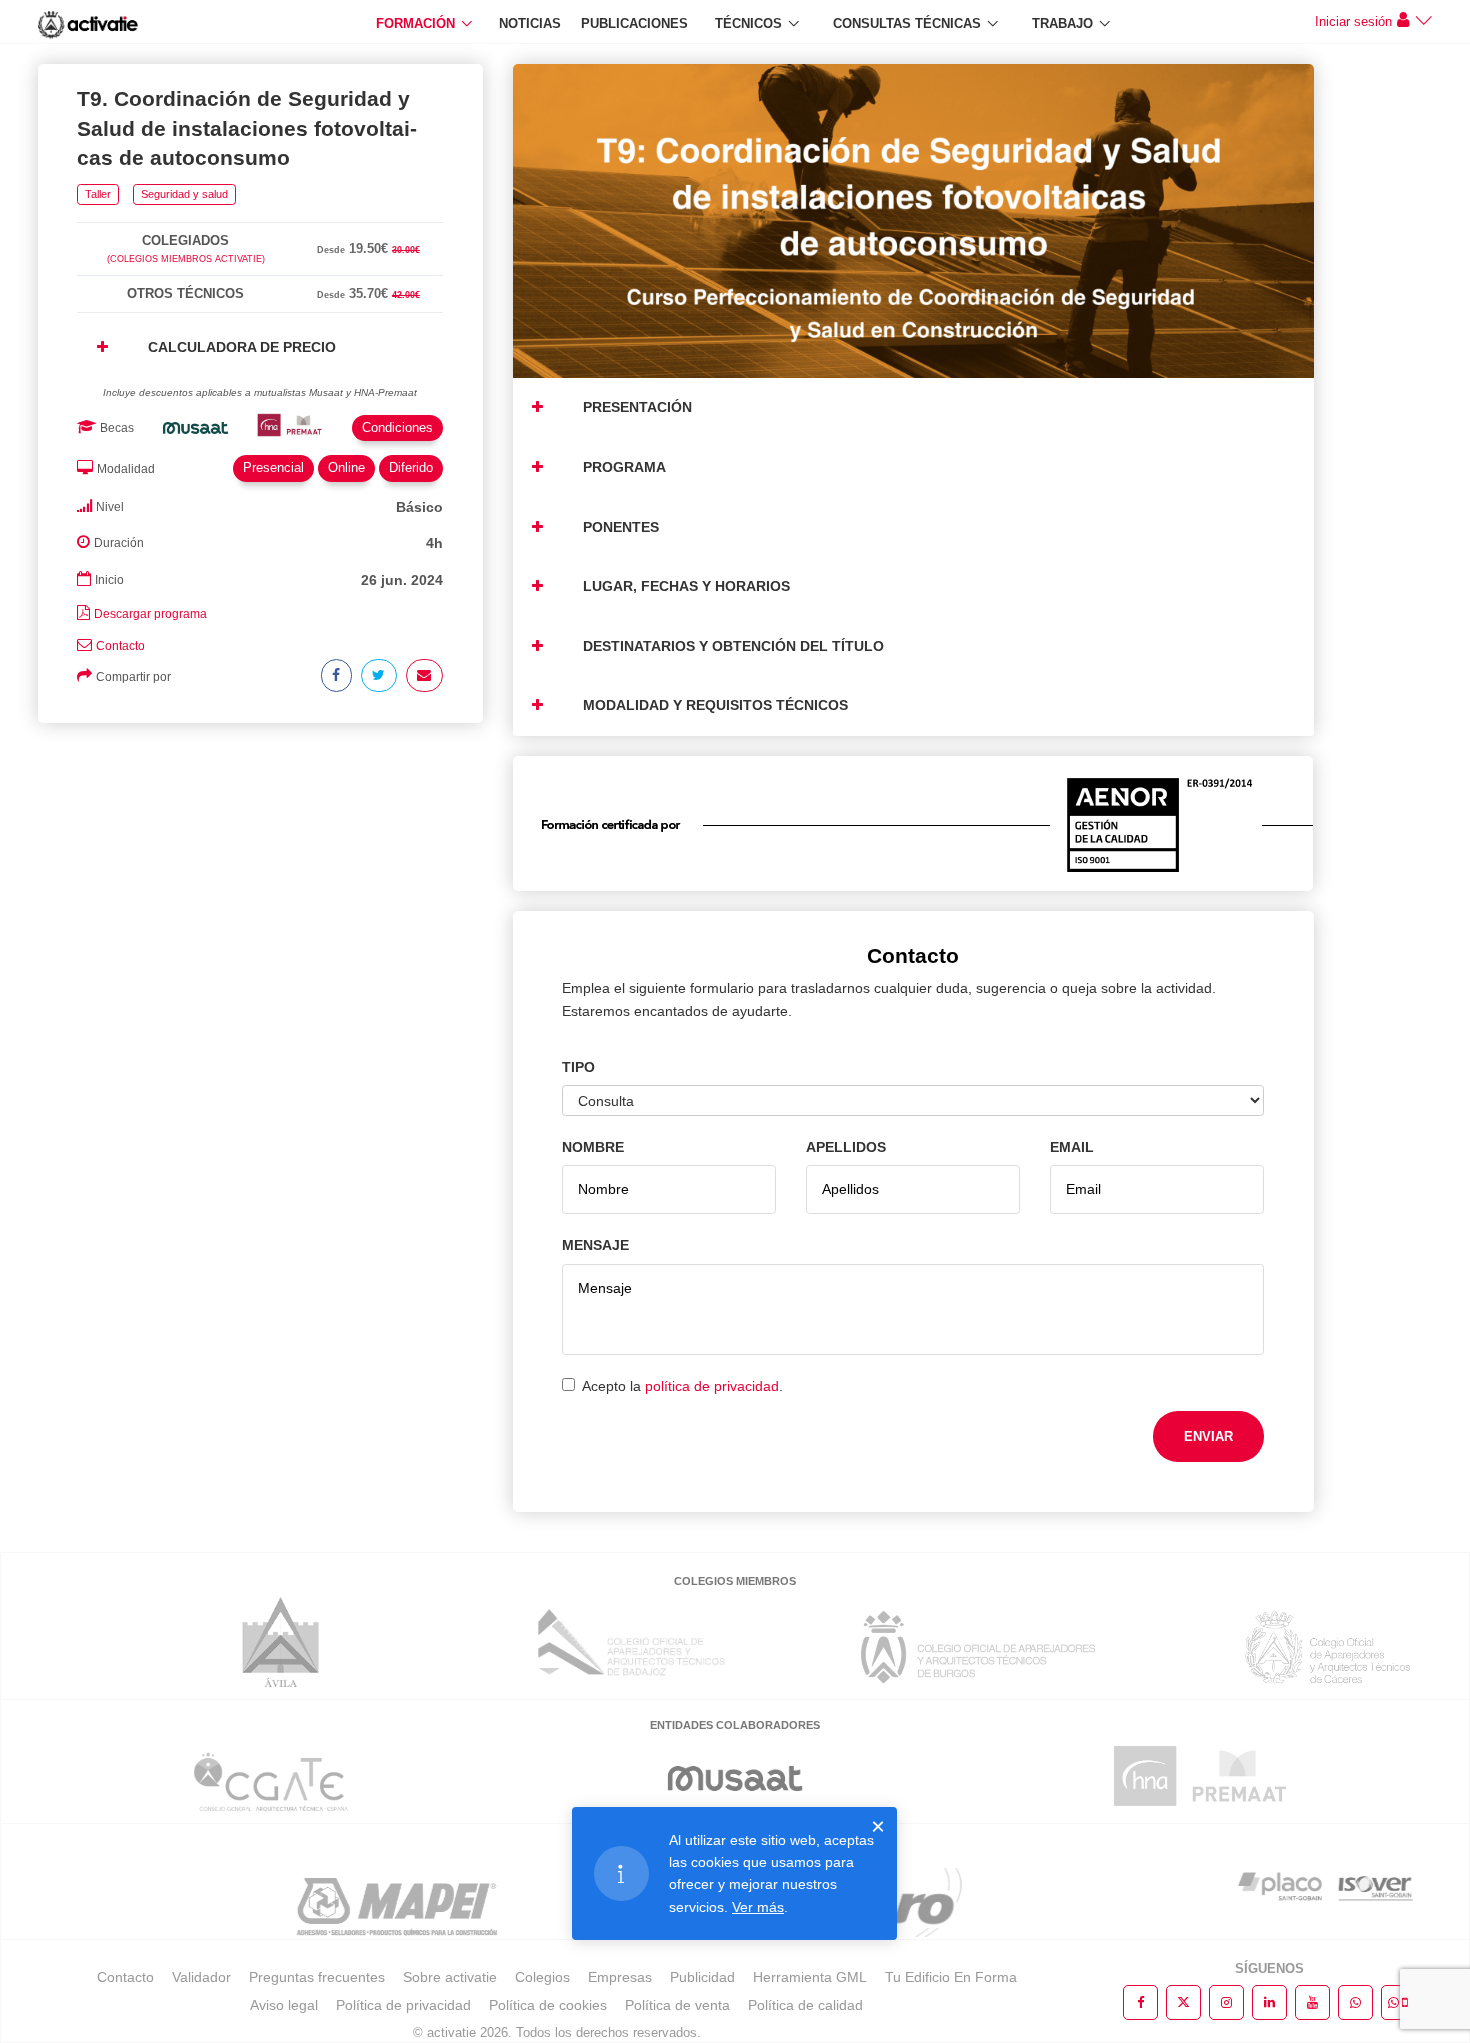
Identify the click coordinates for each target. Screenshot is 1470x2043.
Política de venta (677, 2005)
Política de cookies (548, 2005)
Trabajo (1062, 23)
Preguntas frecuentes (317, 1977)
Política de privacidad (403, 2005)
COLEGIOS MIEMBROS (735, 1581)
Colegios (542, 1977)
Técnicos (748, 23)
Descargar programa (150, 614)
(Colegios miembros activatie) (186, 259)
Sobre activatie (450, 1977)
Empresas (620, 1977)
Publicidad (702, 1977)
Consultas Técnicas (907, 23)
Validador (201, 1977)
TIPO (578, 1067)
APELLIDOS (846, 1147)
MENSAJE (595, 1245)
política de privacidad (712, 1386)
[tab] (259, 218)
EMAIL (1072, 1147)
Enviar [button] (1208, 1436)
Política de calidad (805, 2005)
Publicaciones (634, 23)
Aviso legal (284, 2005)
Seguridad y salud (184, 194)
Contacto (120, 646)
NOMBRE (593, 1147)
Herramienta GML (810, 1977)
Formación (415, 23)
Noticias (530, 23)
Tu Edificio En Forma (951, 1977)
